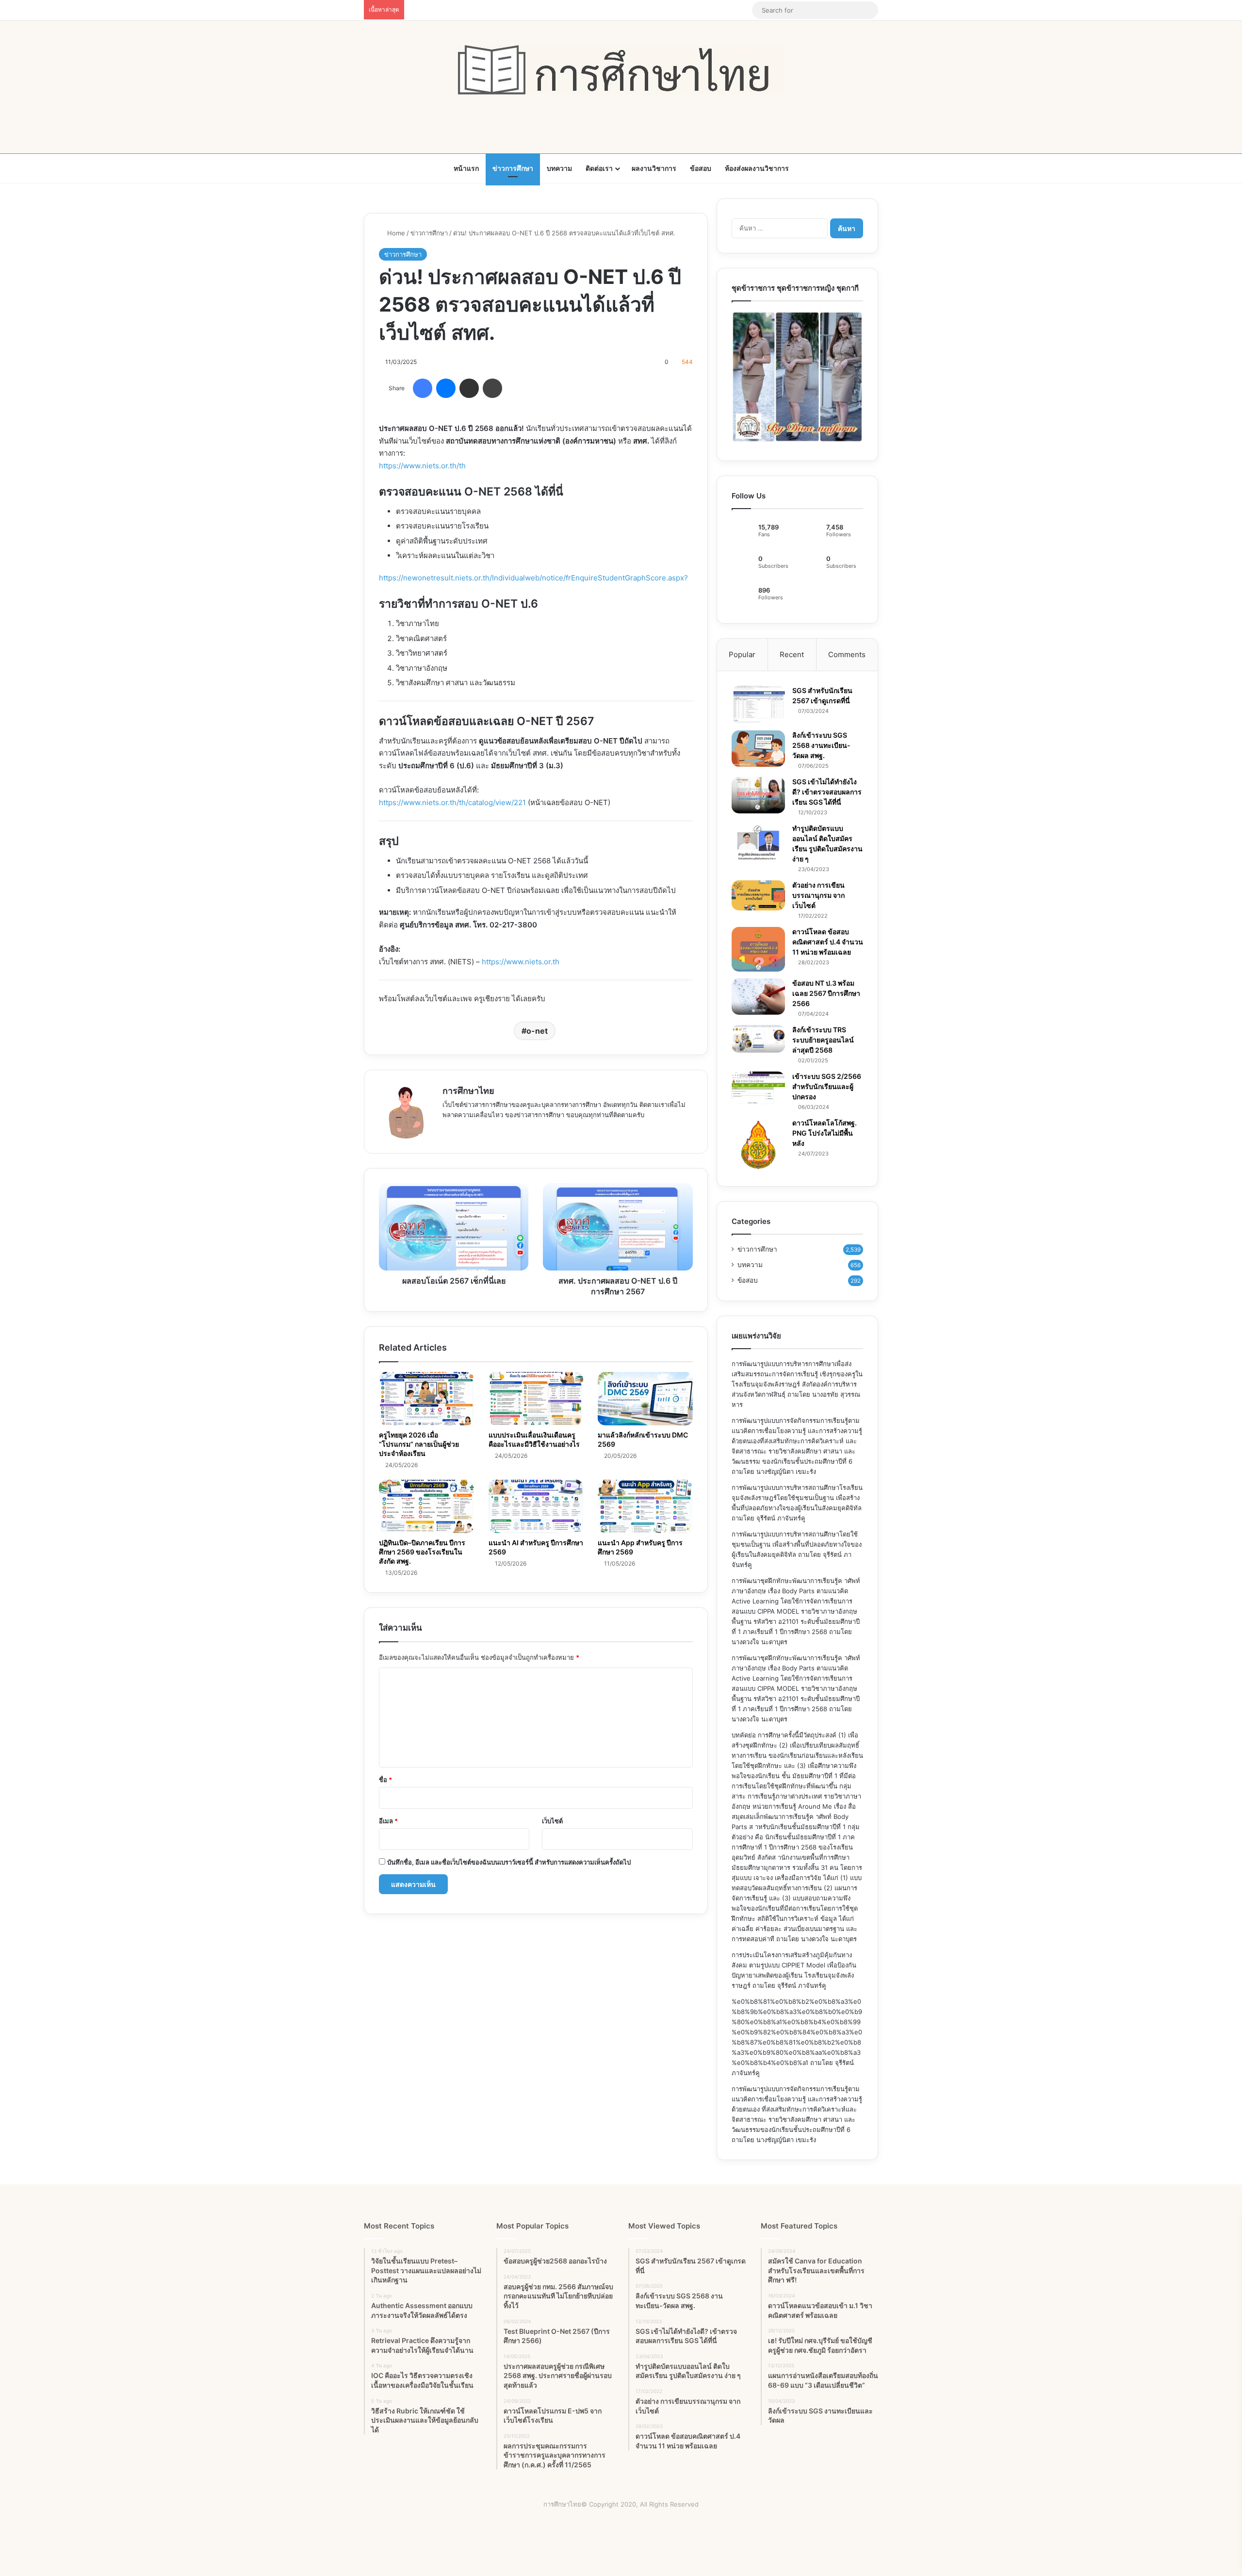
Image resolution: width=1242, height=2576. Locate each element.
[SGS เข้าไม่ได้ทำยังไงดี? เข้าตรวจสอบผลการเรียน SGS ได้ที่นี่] (758, 795)
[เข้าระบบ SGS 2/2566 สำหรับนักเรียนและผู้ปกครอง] (758, 1088)
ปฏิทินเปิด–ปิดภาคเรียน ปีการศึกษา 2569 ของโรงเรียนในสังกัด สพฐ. (422, 1552)
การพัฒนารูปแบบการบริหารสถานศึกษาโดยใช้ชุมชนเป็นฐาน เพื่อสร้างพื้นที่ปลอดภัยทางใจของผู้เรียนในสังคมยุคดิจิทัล (797, 1544)
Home (395, 233)
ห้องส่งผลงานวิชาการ (757, 168)
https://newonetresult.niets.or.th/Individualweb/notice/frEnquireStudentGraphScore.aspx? (533, 578)
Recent (792, 654)
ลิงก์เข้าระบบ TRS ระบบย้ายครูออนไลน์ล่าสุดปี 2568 (823, 1040)
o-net (537, 1031)
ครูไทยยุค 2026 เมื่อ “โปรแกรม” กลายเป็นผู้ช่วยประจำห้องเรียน (419, 1444)
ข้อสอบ (701, 168)
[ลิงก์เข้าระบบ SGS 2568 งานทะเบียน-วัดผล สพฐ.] (758, 749)
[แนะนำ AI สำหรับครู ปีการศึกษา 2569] (536, 1506)
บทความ (559, 168)
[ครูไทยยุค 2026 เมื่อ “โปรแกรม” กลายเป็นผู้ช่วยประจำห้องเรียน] (426, 1399)
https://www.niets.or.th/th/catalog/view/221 (452, 802)
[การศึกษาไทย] (621, 70)
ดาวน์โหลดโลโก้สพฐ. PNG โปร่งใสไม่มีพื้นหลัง (825, 1133)
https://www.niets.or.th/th (422, 466)
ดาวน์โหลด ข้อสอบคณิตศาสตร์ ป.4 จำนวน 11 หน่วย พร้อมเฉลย (828, 942)
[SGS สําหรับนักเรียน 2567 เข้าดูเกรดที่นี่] (758, 705)
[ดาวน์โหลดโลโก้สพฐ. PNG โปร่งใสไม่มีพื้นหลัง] (758, 1145)
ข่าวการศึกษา (513, 168)
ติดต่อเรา (599, 168)
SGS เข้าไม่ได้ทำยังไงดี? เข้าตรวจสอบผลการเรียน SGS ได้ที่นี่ (827, 792)
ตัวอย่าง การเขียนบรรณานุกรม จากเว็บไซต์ (818, 895)
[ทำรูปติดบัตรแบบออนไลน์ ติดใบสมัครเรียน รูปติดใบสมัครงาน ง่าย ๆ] (758, 842)
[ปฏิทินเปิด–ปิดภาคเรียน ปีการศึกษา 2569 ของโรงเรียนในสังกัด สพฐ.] (426, 1506)
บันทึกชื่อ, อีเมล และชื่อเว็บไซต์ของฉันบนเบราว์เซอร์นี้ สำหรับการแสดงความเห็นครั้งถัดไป (509, 1862)
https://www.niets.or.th (521, 962)
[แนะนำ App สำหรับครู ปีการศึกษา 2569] (645, 1506)
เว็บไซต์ (552, 1821)
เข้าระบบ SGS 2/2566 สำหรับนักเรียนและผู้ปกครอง (827, 1086)
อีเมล (388, 1821)
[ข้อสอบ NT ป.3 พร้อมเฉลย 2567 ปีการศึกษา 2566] (758, 997)
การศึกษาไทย (468, 1091)
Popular (742, 654)
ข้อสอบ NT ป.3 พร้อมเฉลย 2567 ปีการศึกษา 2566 (826, 993)
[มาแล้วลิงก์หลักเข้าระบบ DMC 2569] (645, 1399)
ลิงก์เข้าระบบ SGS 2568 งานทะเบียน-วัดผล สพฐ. (821, 745)
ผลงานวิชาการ (654, 168)
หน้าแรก (466, 168)
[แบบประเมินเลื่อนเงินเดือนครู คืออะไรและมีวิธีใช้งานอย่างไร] (536, 1399)
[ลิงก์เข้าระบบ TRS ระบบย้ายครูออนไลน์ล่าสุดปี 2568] (758, 1039)
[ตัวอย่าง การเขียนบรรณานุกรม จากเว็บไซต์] (758, 895)
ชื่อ (385, 1780)
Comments (847, 654)
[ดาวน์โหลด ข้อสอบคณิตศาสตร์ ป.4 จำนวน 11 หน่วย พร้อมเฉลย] (758, 949)
